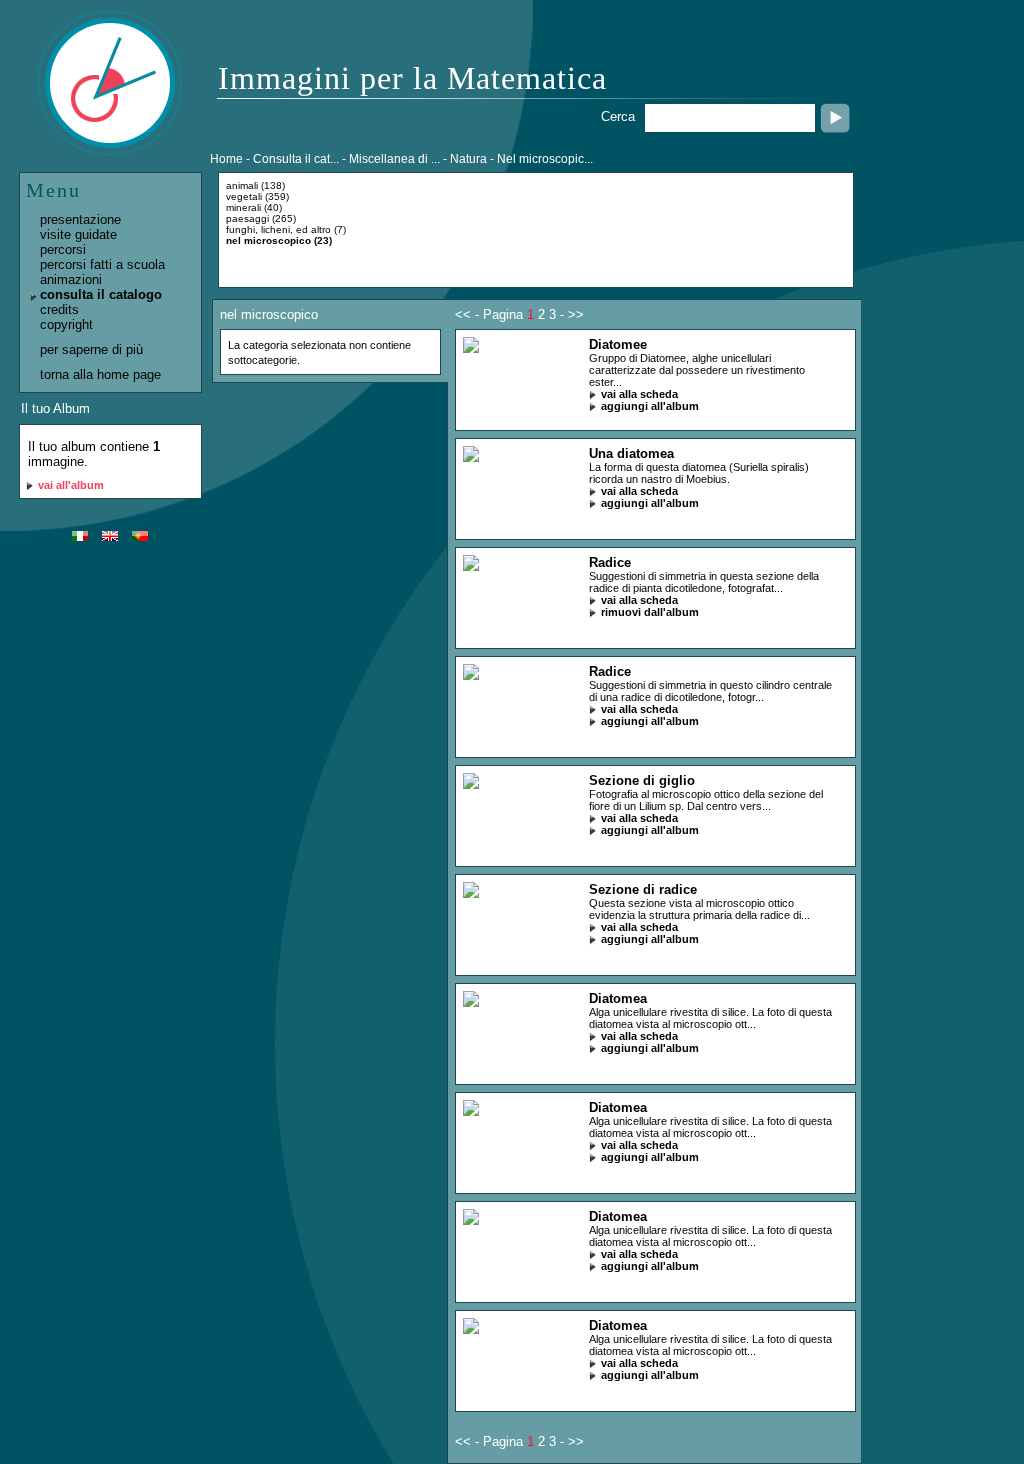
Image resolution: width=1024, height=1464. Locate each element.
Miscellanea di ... (394, 159)
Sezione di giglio (642, 780)
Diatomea (618, 998)
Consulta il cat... (296, 159)
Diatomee (618, 344)
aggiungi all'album (650, 406)
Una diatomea (631, 453)
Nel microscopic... (545, 159)
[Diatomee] (471, 348)
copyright (66, 324)
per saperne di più (91, 349)
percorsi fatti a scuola (102, 264)
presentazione (80, 219)
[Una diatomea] (471, 457)
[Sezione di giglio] (471, 784)
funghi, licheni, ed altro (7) (286, 229)
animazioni (71, 279)
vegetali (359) (257, 196)
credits (59, 309)
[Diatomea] (471, 1002)
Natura (468, 159)
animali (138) (255, 185)
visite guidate (78, 234)
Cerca (618, 116)
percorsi (63, 249)
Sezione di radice (643, 889)
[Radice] (471, 566)
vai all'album (71, 485)
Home (226, 159)
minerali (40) (254, 207)
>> (576, 314)
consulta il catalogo (101, 294)
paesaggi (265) (261, 218)
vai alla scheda (639, 394)
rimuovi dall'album (650, 612)
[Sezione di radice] (471, 893)
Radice (610, 562)
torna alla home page (100, 374)
